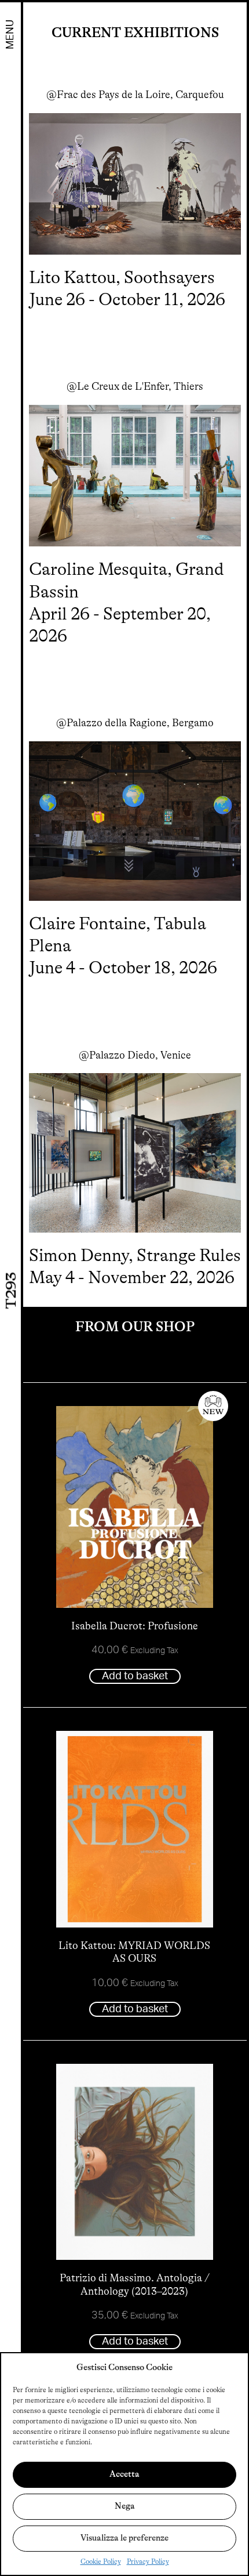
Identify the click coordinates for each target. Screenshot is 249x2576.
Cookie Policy (101, 2561)
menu (10, 35)
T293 (11, 1290)
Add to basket (135, 1676)
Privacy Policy (148, 2561)
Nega (125, 2506)
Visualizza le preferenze (124, 2538)
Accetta (124, 2474)
